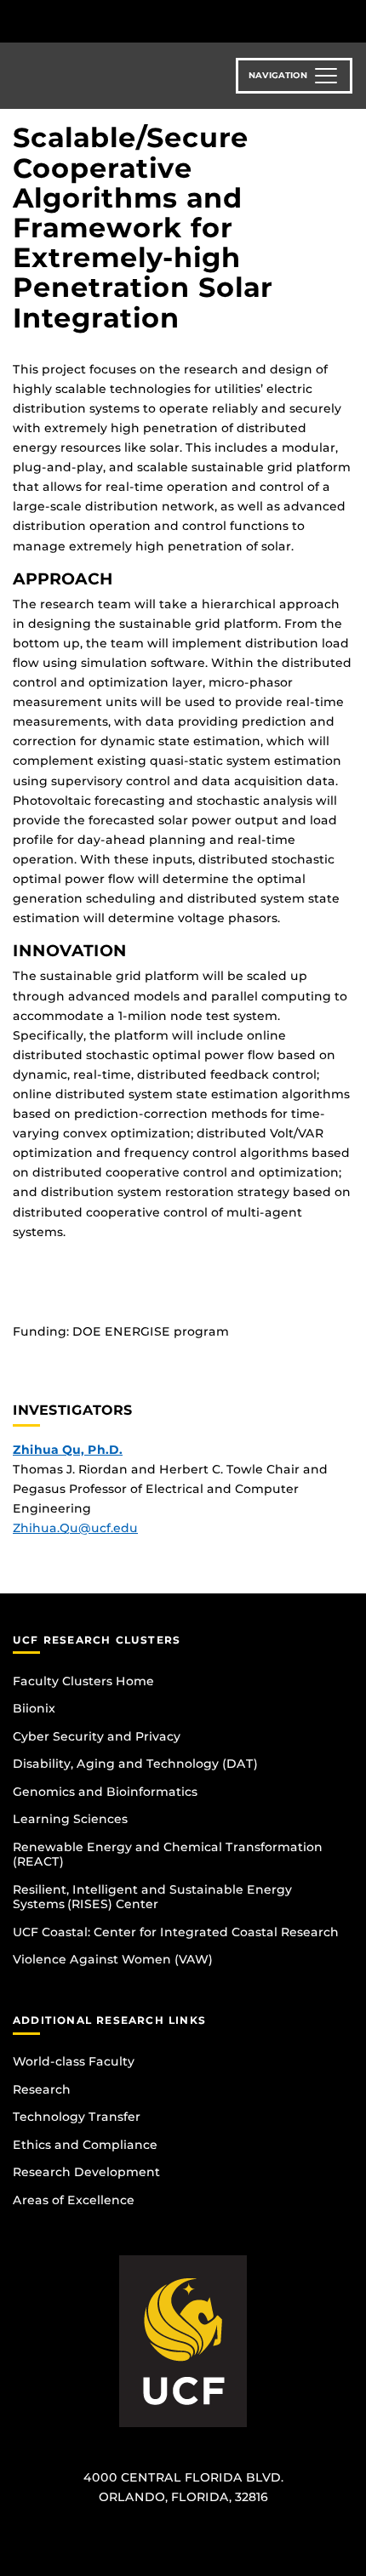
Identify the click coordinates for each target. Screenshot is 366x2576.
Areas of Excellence (74, 2200)
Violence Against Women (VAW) (113, 1959)
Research (42, 2089)
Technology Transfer (77, 2117)
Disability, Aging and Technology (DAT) (135, 1764)
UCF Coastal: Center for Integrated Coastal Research (176, 1932)
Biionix (34, 1708)
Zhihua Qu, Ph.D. (68, 1450)
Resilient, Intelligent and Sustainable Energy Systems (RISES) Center (152, 1897)
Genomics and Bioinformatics (105, 1792)
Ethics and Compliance (85, 2145)
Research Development (86, 2172)
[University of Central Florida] (129, 21)
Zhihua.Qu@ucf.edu (75, 1528)
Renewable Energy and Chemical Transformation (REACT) (168, 1855)
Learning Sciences (70, 1819)
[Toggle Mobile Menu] (349, 20)
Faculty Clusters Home (83, 1681)
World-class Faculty (74, 2061)
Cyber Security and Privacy (97, 1736)
